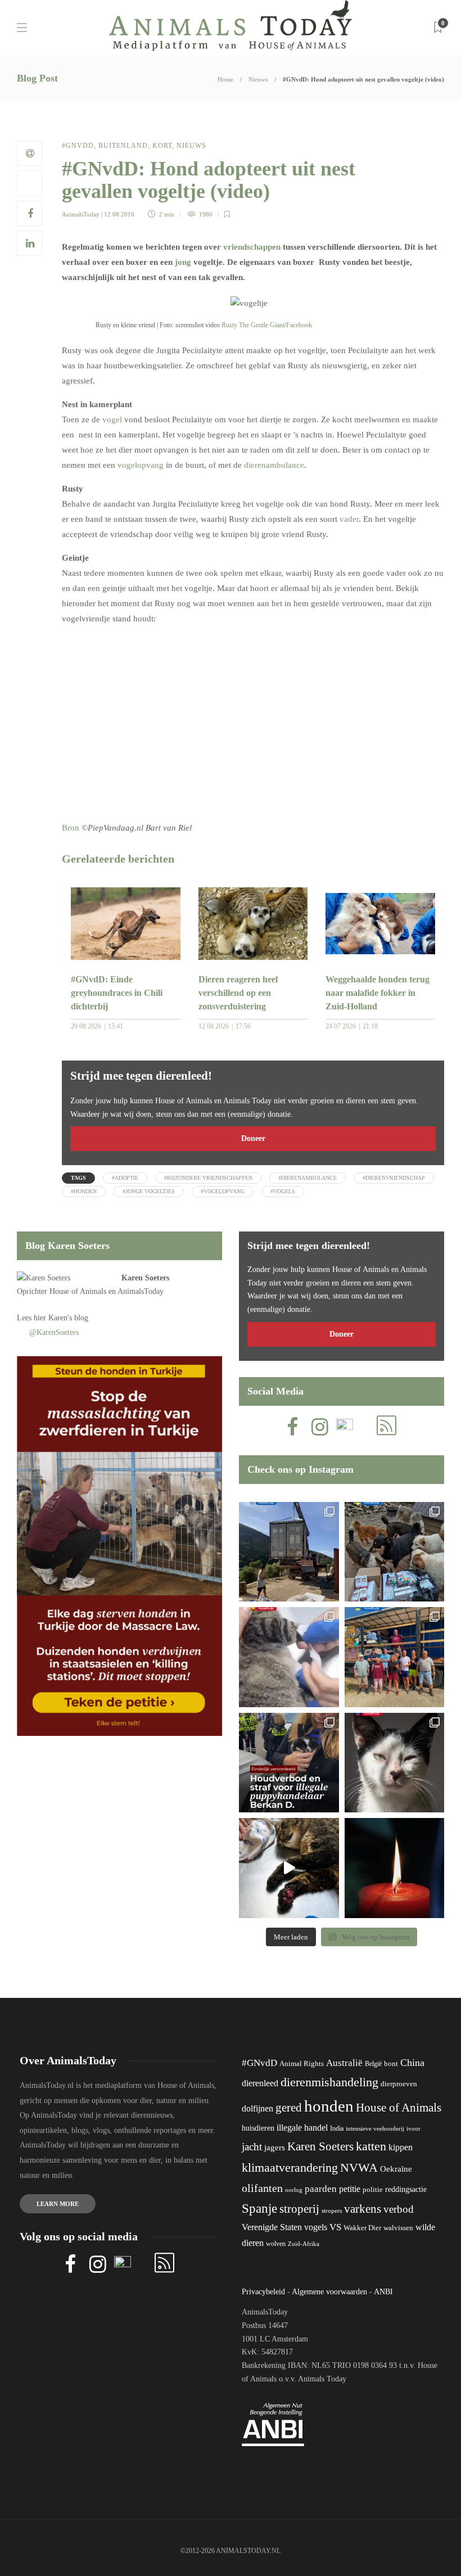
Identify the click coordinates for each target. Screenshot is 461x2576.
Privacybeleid (263, 2292)
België (373, 2064)
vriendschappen (252, 247)
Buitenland (123, 146)
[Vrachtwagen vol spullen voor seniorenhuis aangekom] (395, 1657)
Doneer (253, 1138)
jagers (275, 2148)
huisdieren (258, 2128)
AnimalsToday (81, 214)
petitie (350, 2189)
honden (329, 2106)
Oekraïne (396, 2169)
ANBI (383, 2292)
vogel (112, 419)
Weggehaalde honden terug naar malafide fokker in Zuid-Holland (378, 993)
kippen (401, 2147)
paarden (321, 2189)
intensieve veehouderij (375, 2129)
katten (371, 2146)
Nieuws (258, 79)
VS (335, 2227)
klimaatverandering (290, 2167)
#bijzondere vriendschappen (208, 1178)
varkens (363, 2209)
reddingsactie (406, 2189)
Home (225, 79)
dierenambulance (274, 465)
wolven (276, 2244)
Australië (344, 2063)
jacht (252, 2147)
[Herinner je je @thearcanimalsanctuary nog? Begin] (289, 1552)
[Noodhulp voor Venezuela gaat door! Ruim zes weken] (395, 1763)
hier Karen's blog (61, 1318)
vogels (316, 2227)
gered (289, 2108)
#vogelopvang (223, 1191)
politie (373, 2190)
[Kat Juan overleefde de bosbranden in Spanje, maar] (289, 1868)
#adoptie (125, 1178)
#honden (84, 1191)
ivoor (413, 2128)
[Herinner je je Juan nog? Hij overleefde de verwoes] (289, 1657)
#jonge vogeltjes (149, 1191)
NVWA (359, 2167)
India (337, 2128)
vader (349, 519)
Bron (71, 828)
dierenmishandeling (329, 2082)
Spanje (259, 2208)
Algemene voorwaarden (329, 2292)
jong (183, 262)
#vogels (283, 1191)
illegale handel (302, 2128)
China (412, 2063)
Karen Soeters (145, 1278)
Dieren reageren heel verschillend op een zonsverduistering (238, 993)
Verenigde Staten (272, 2227)
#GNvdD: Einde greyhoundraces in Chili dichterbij (117, 993)
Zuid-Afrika (304, 2244)
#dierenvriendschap (394, 1178)
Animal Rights (302, 2064)
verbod (399, 2209)
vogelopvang (141, 465)
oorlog (294, 2190)
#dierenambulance (308, 1178)
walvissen (398, 2228)
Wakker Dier (362, 2228)
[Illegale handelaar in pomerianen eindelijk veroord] (289, 1763)
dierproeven (399, 2084)
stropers (332, 2210)
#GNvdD (78, 146)
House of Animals (78, 1291)
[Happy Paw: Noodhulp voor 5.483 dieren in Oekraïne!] (395, 1552)
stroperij (299, 2209)
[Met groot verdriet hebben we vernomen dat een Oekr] (395, 1868)
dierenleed (260, 2083)
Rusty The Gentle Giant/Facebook (267, 325)
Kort (162, 146)
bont (391, 2064)
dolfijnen (257, 2108)
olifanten (262, 2188)
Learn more (58, 2204)
